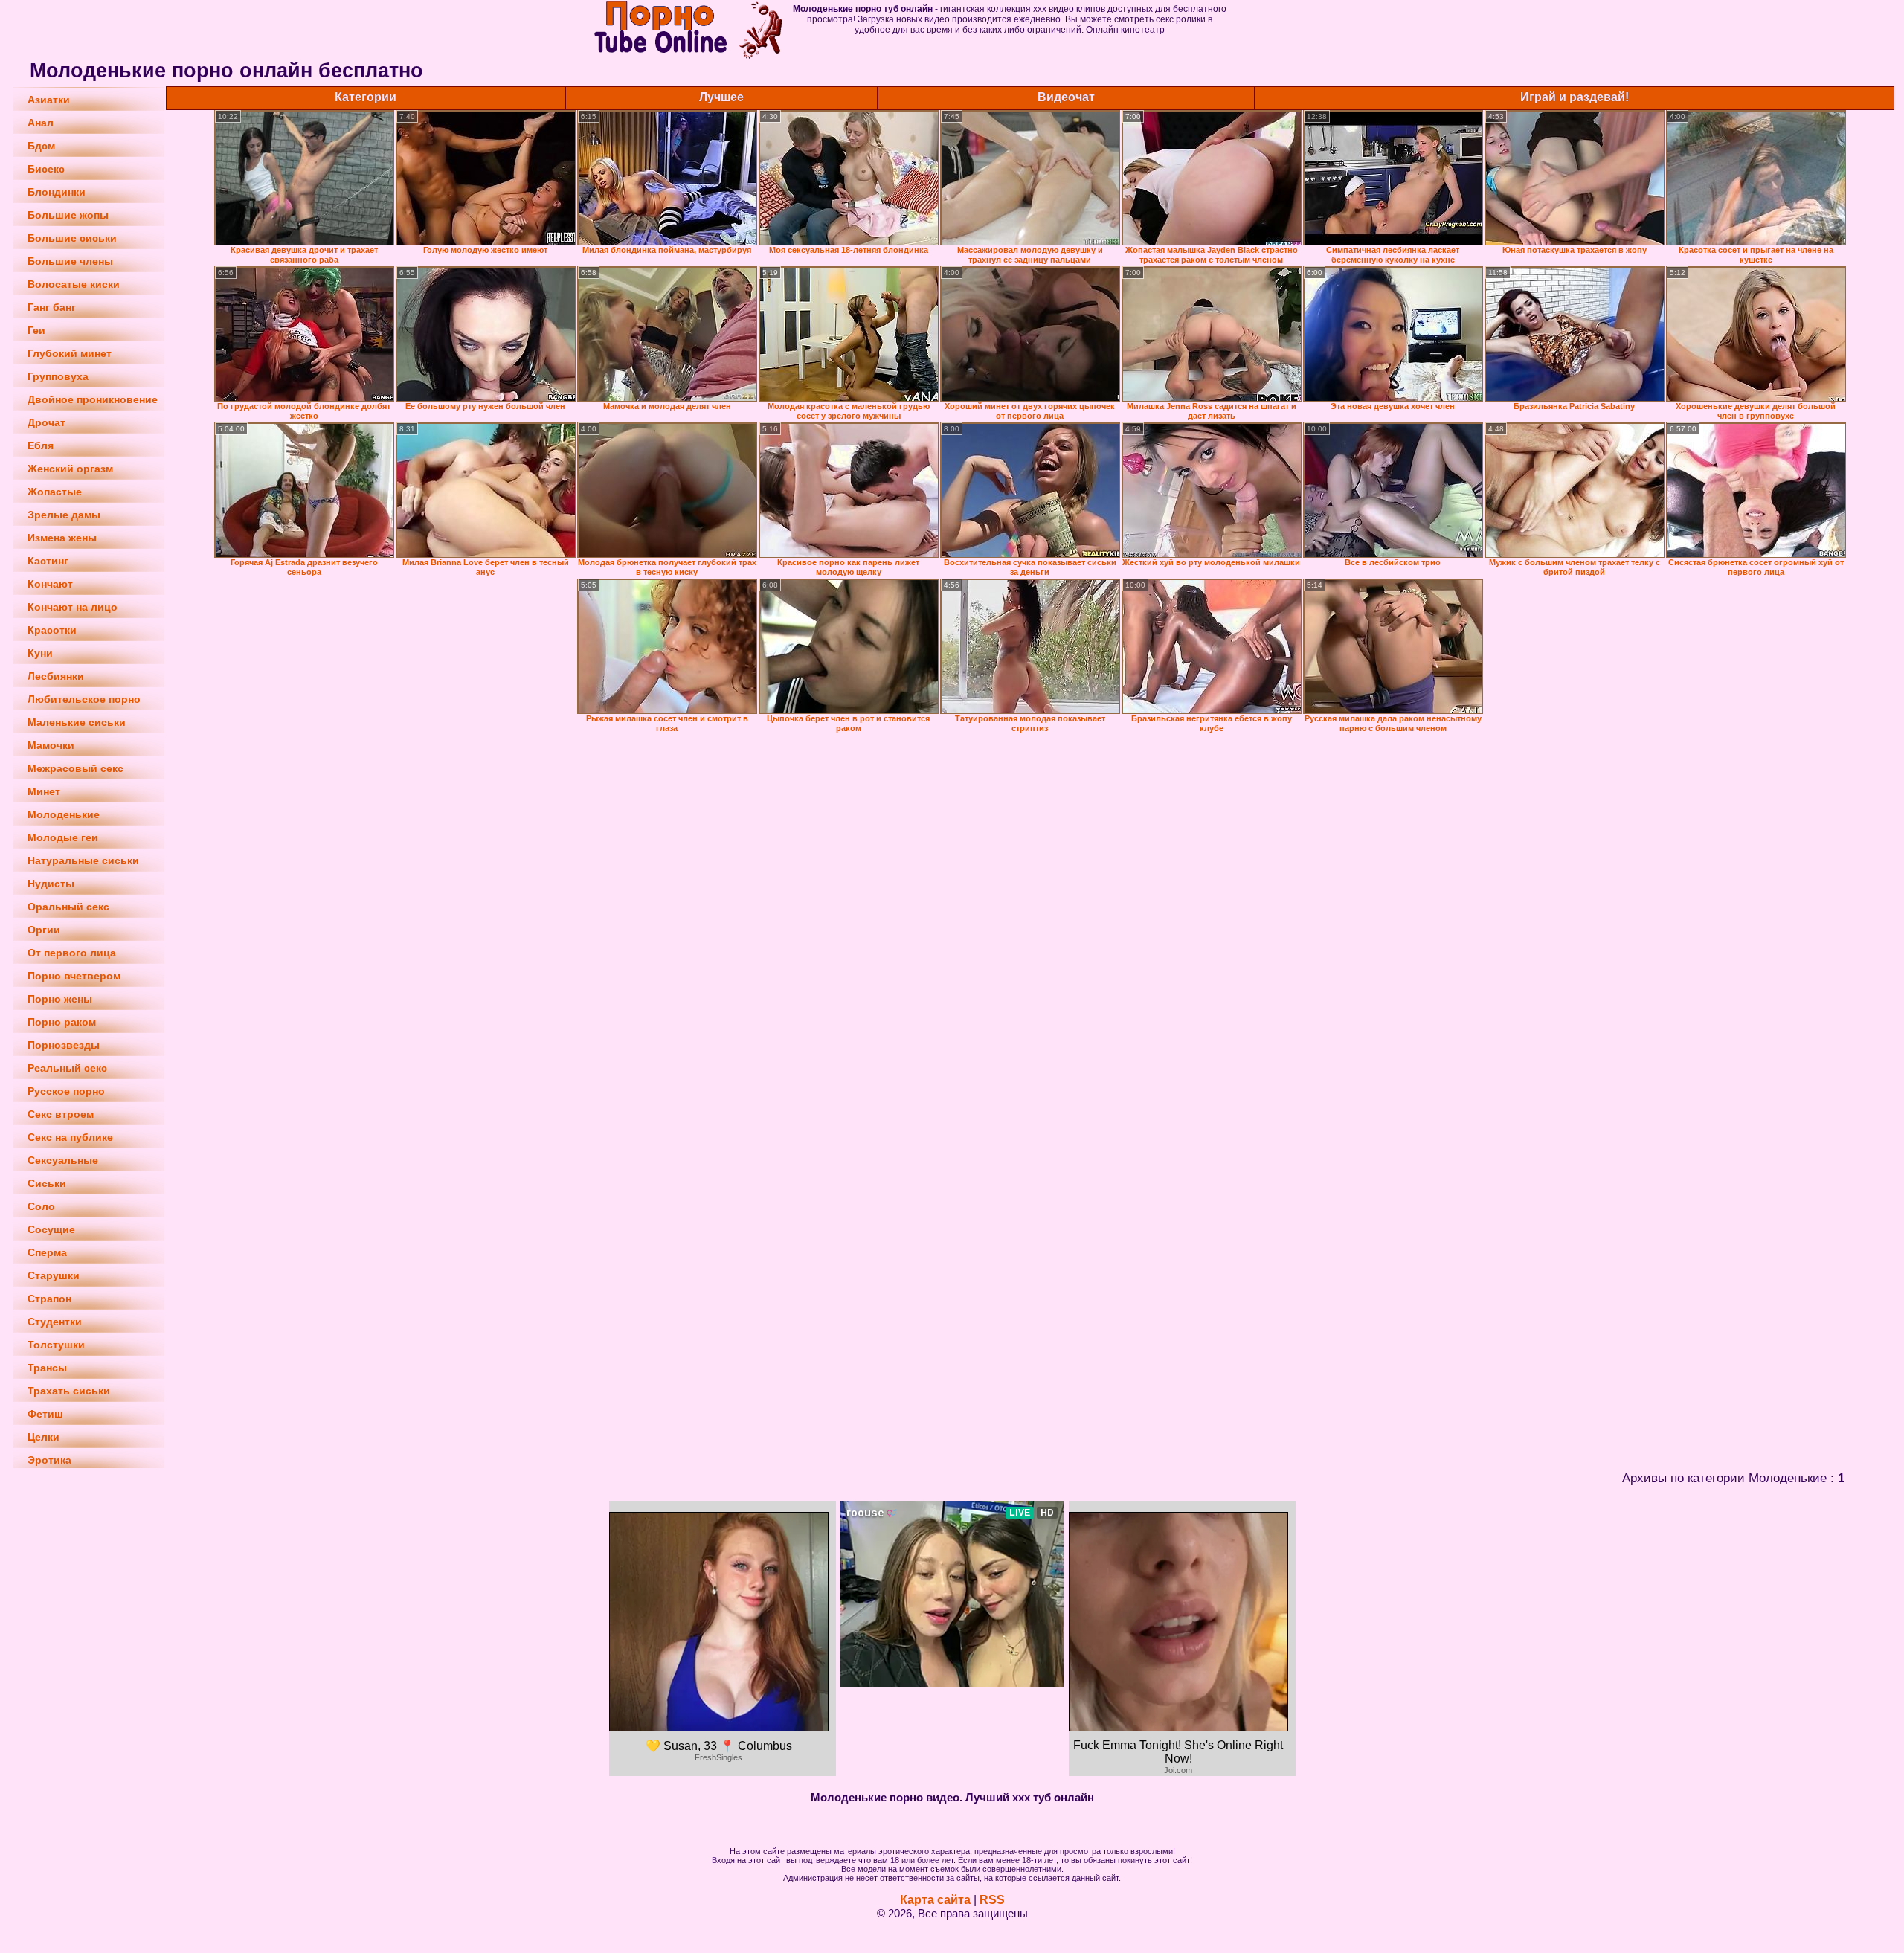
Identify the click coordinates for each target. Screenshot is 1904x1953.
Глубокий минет (70, 353)
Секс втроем (61, 1114)
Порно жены (60, 999)
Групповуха (58, 376)
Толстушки (56, 1345)
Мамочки (51, 745)
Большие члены (70, 261)
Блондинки (57, 192)
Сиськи (47, 1183)
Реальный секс (67, 1068)
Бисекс (46, 169)
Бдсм (41, 146)
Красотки (52, 630)
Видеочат (1066, 97)
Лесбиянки (56, 676)
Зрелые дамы (64, 515)
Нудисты (51, 884)
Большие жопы (68, 215)
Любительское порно (84, 699)
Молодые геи (63, 837)
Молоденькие (64, 814)
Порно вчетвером (74, 976)
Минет (44, 791)
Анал (41, 123)
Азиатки (49, 100)
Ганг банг (52, 307)
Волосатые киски (74, 284)
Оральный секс (68, 907)
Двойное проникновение (93, 399)
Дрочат (46, 422)
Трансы (47, 1368)
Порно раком (62, 1022)
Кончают (50, 584)
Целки (44, 1437)
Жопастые (55, 492)
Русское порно (66, 1091)
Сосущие (51, 1229)
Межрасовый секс (75, 768)
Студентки (55, 1322)
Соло (41, 1206)
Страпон (49, 1299)
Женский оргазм (70, 469)
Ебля (41, 445)
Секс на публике (70, 1137)
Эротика (49, 1460)
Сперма (47, 1252)
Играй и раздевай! (1575, 97)
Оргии (44, 930)
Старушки (54, 1275)
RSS (992, 1900)
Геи (36, 330)
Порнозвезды (64, 1045)
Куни (40, 653)
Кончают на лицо (73, 607)
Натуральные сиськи (83, 860)
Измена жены (62, 538)
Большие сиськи (72, 238)
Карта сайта (935, 1900)
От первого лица (72, 953)
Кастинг (48, 561)
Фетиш (45, 1414)
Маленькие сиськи (77, 722)
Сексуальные (63, 1160)
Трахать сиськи (69, 1391)
